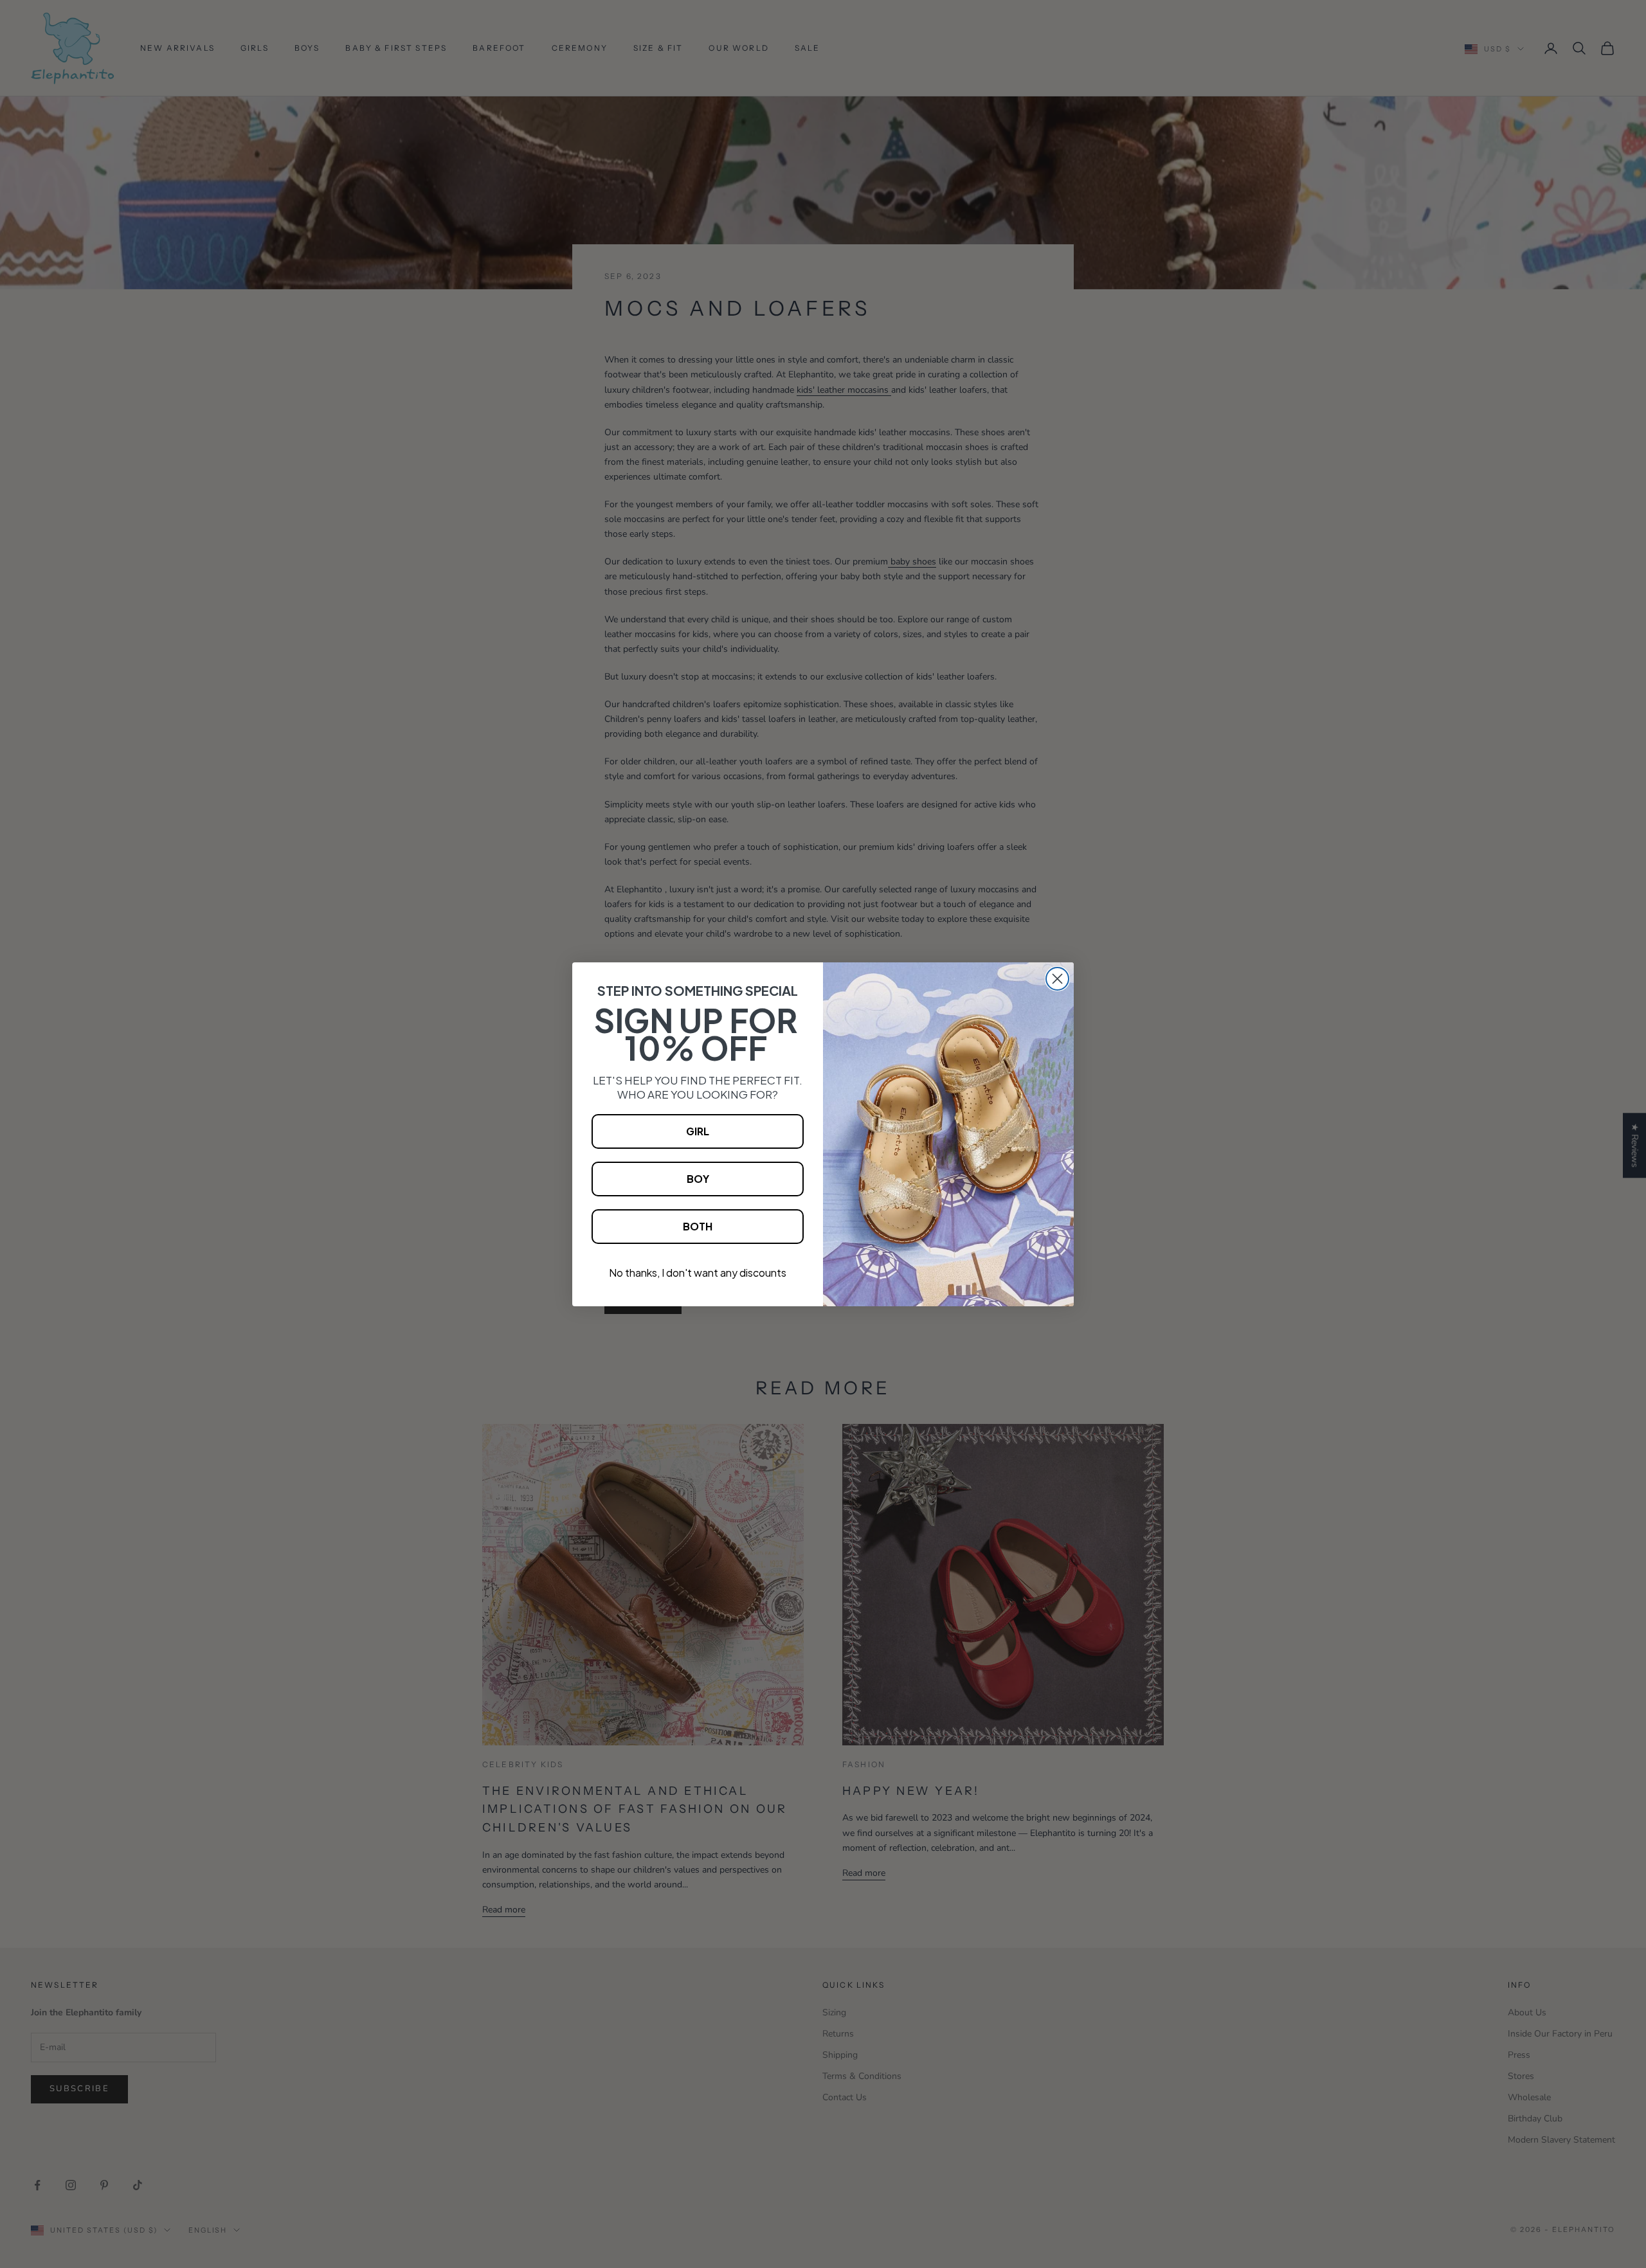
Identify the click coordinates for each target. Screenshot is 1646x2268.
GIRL (698, 1131)
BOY (698, 1179)
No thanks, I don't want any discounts (698, 1273)
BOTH (698, 1226)
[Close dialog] (1057, 979)
